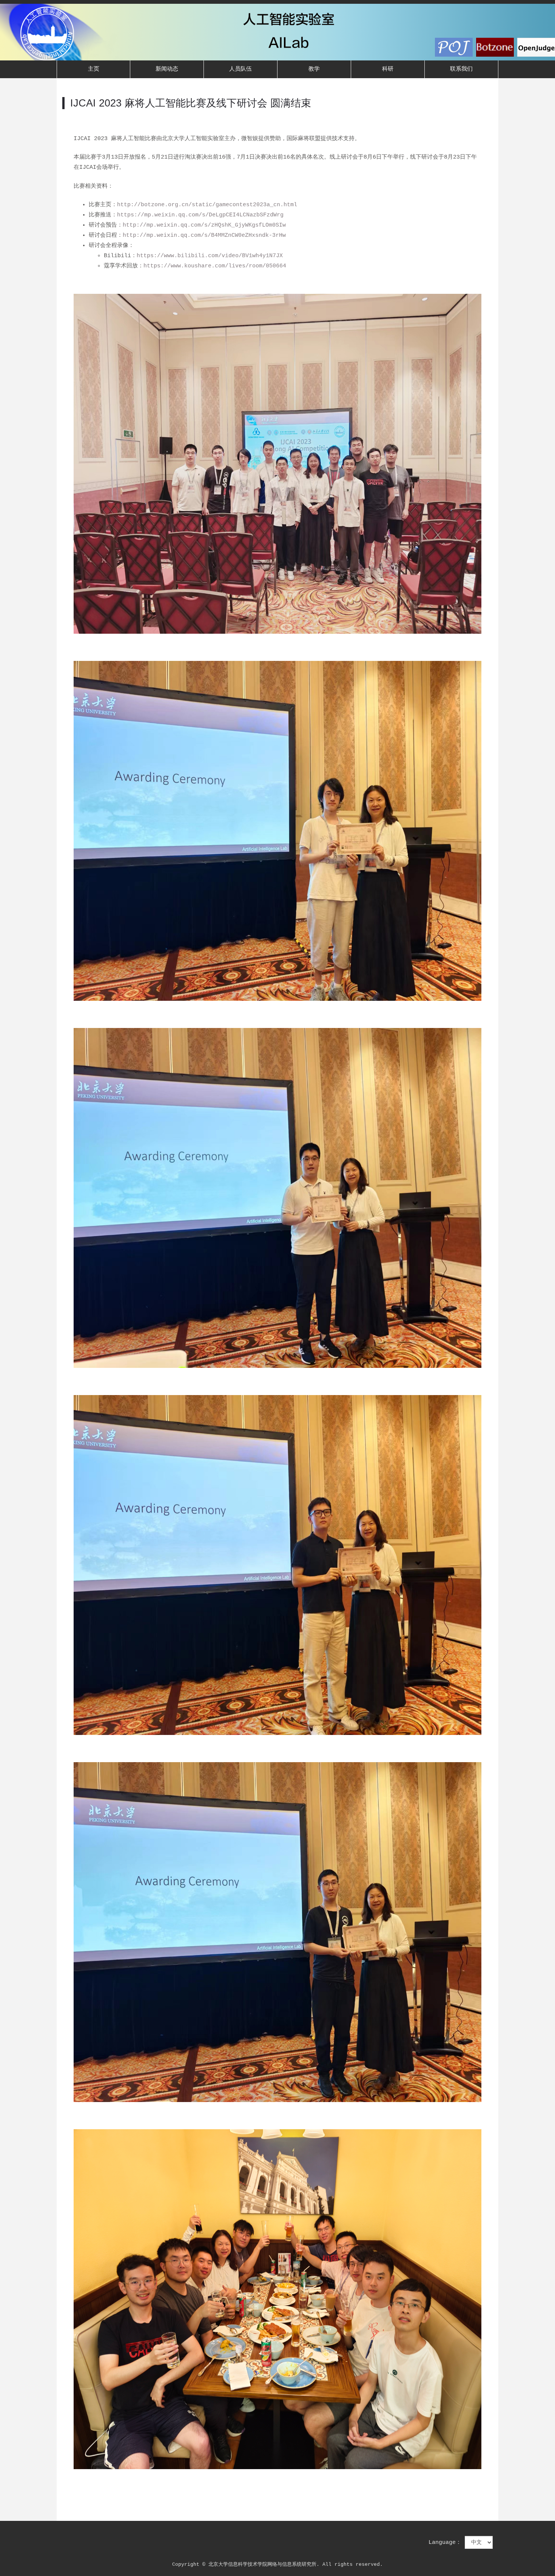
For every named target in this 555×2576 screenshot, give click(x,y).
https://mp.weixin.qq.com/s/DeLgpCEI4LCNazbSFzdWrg (200, 215)
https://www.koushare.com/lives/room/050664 (215, 266)
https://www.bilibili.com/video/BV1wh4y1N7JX (210, 256)
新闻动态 (167, 69)
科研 (388, 69)
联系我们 (461, 69)
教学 (314, 69)
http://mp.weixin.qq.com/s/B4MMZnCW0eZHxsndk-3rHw (204, 235)
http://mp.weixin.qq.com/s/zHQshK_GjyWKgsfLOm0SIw (204, 225)
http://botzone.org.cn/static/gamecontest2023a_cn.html (207, 205)
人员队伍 (240, 69)
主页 (94, 69)
